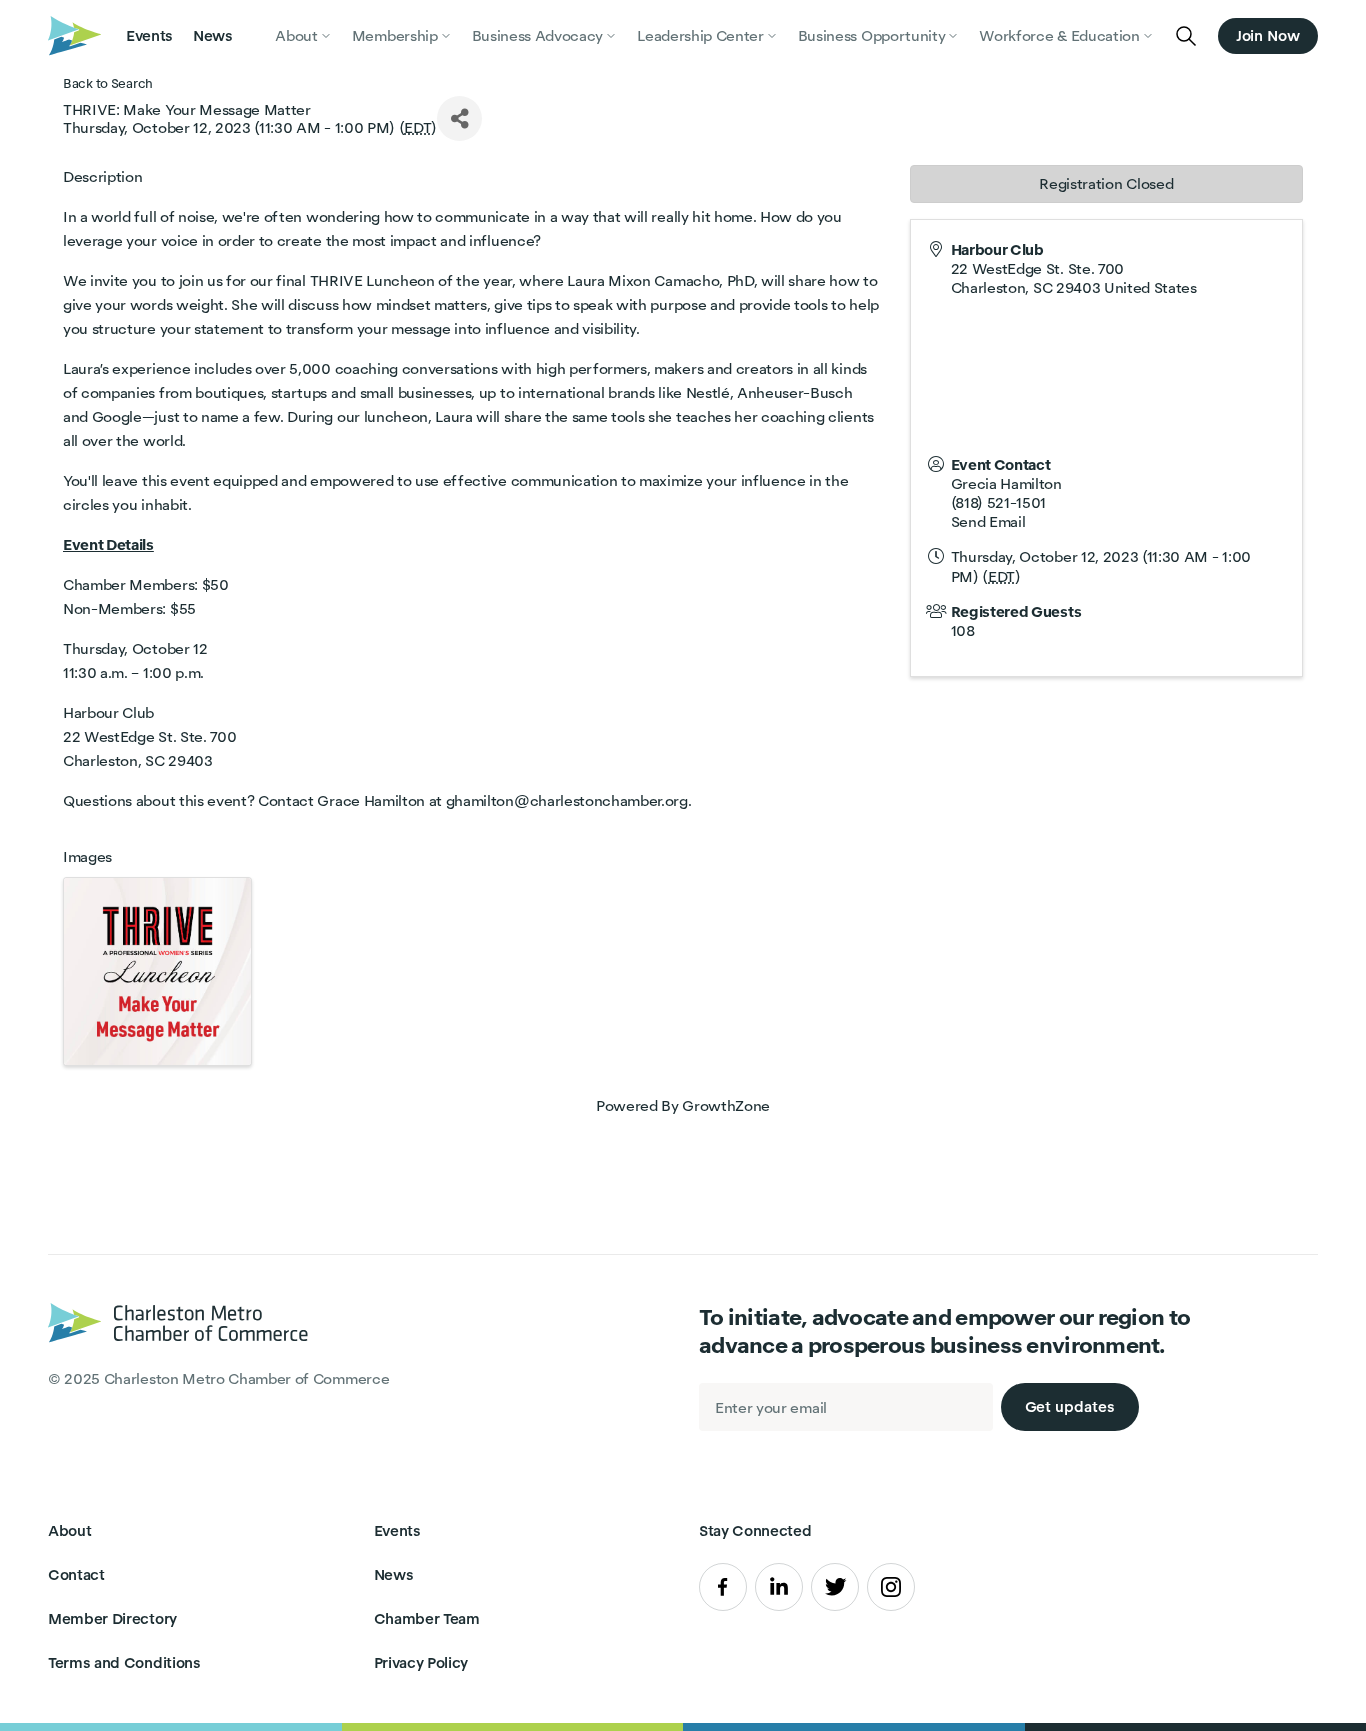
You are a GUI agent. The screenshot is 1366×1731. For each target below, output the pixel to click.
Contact (76, 1574)
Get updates (1070, 1406)
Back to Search (108, 83)
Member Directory (112, 1618)
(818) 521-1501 (999, 502)
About (69, 1530)
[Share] (459, 118)
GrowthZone (726, 1105)
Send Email (988, 521)
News (213, 35)
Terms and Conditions (124, 1662)
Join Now (1268, 35)
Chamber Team (427, 1618)
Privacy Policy (421, 1662)
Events (149, 35)
